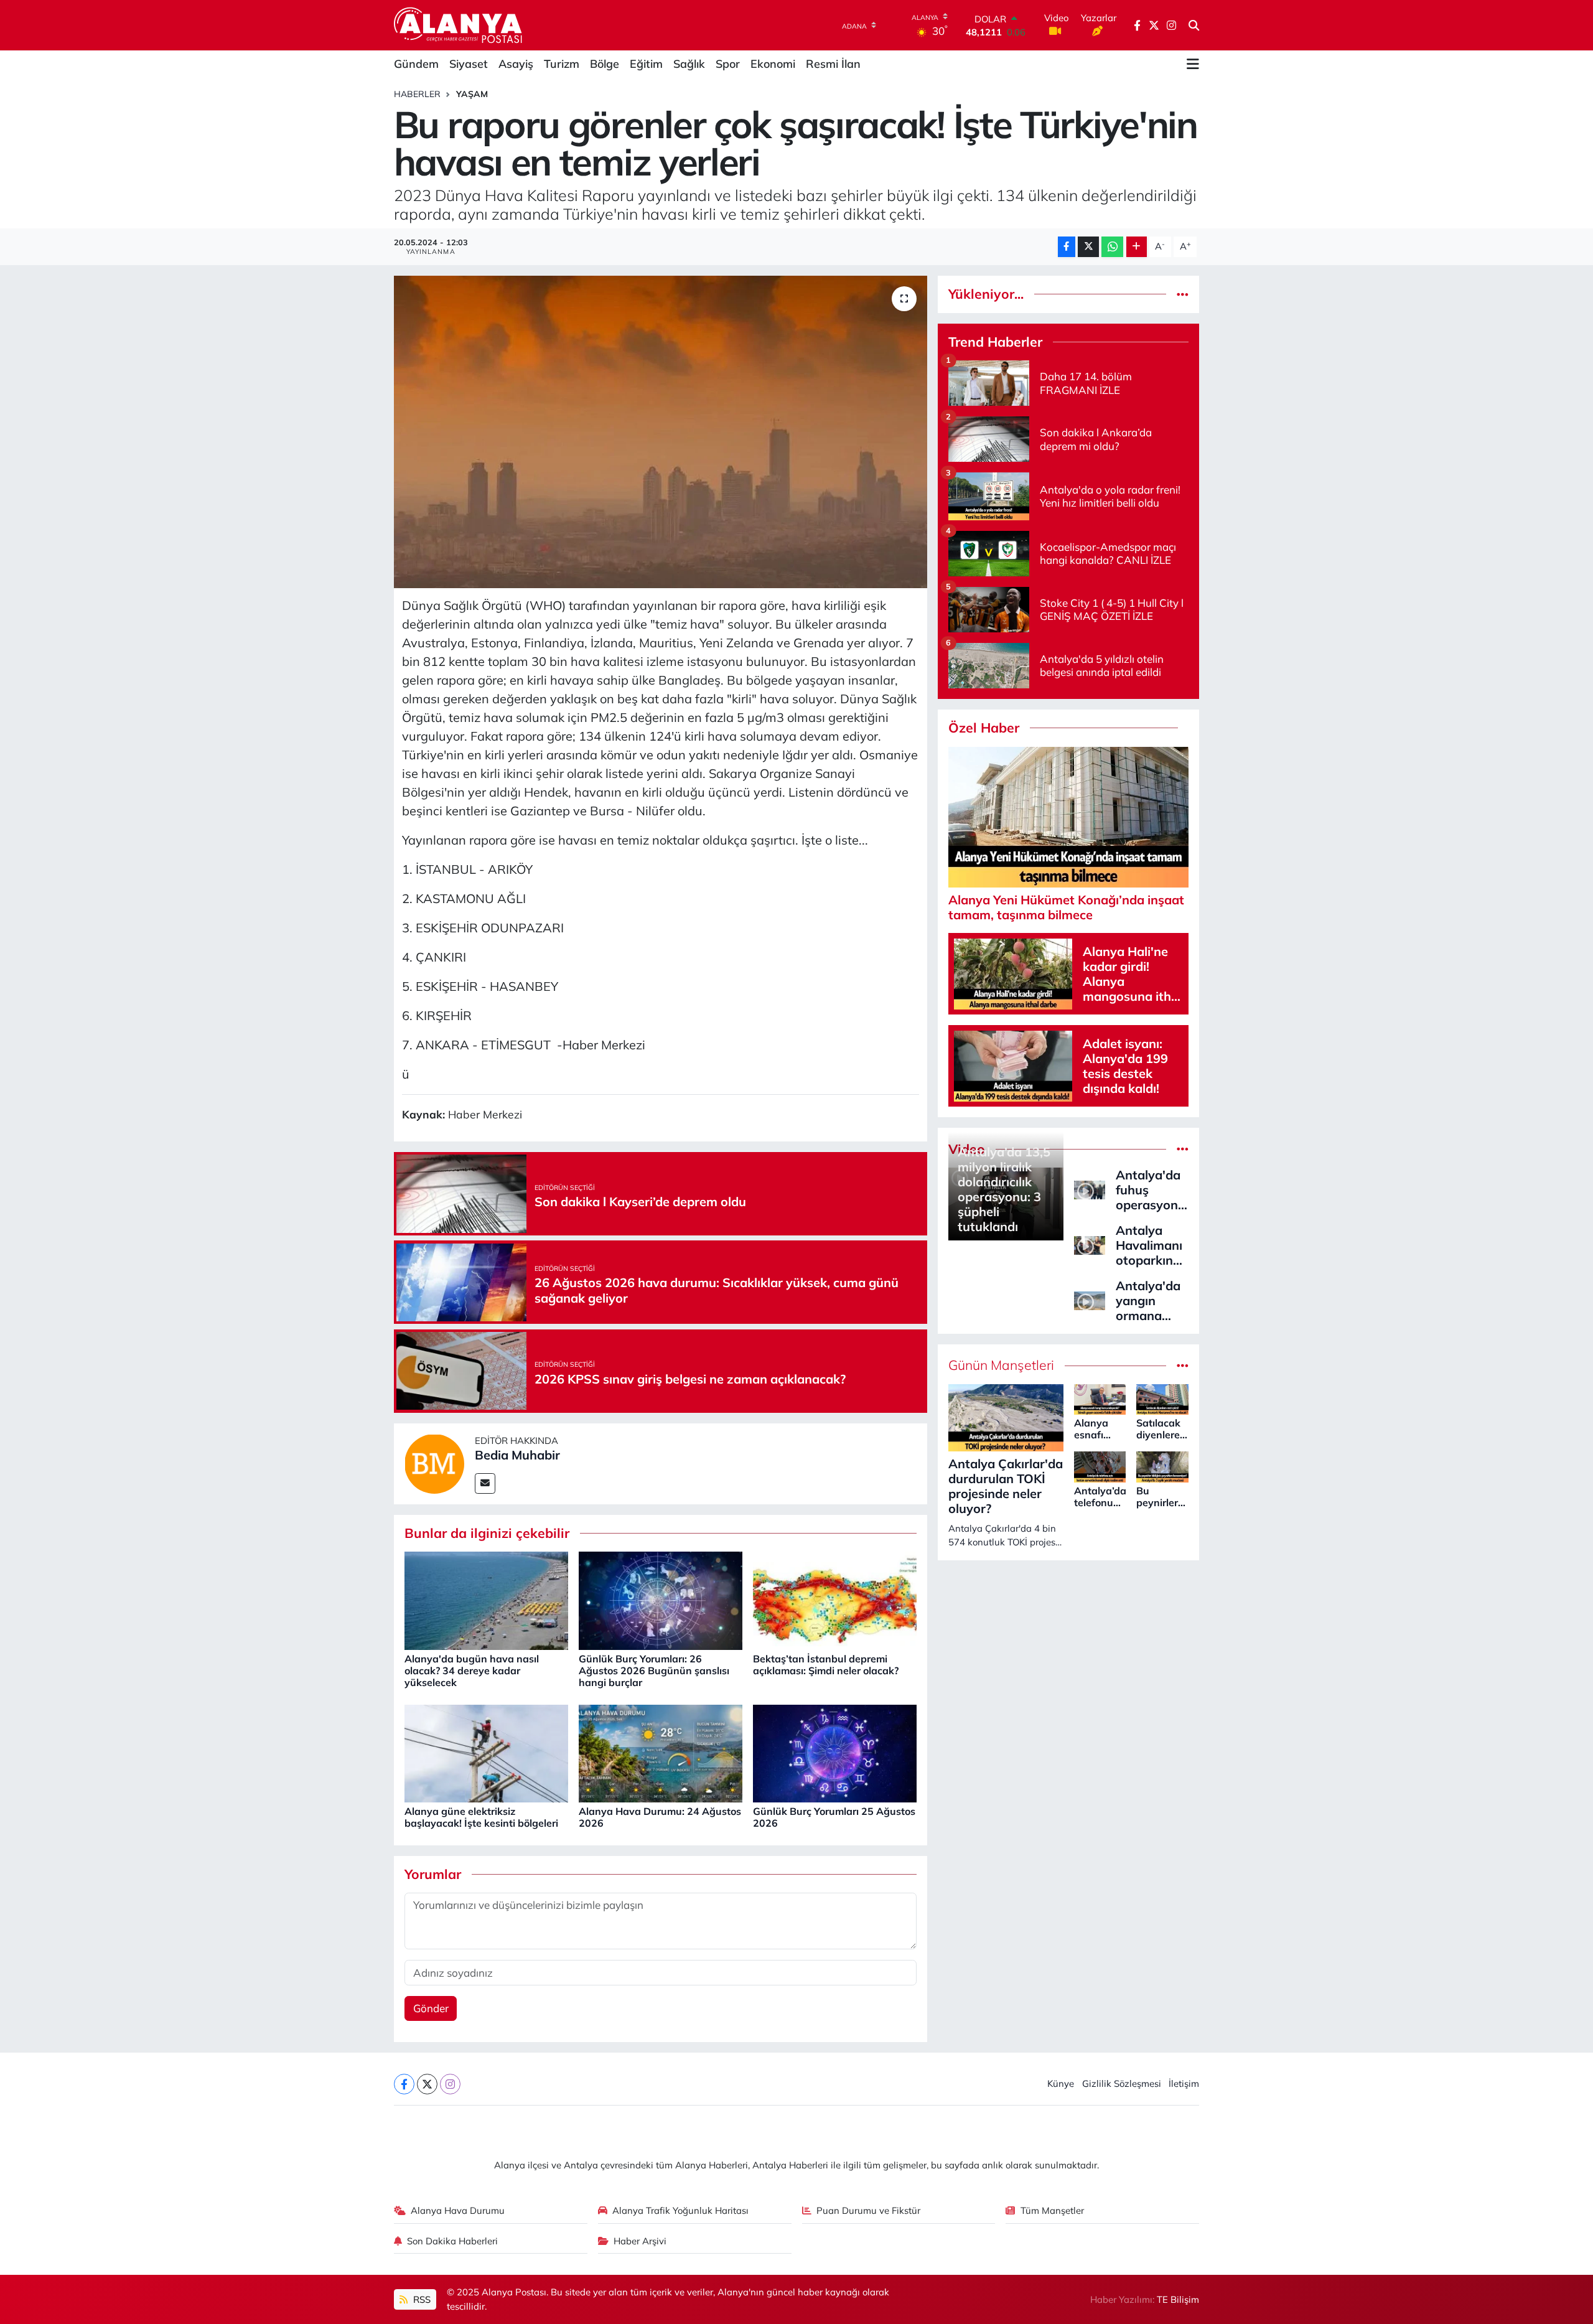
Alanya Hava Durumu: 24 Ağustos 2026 (660, 1817)
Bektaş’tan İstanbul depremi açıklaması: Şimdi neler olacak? (826, 1665)
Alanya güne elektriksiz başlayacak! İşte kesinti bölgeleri (481, 1817)
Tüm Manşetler (1052, 2210)
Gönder (431, 2008)
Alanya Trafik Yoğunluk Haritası (680, 2210)
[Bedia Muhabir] (434, 1462)
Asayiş (516, 64)
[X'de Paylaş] (1088, 247)
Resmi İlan (833, 64)
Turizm (562, 64)
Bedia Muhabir (517, 1455)
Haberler (417, 94)
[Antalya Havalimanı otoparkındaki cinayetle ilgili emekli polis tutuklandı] (1090, 1244)
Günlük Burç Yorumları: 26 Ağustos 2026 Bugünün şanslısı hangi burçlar (654, 1670)
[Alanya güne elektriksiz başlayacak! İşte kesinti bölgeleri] (486, 1752)
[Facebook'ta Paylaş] (1067, 247)
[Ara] (1194, 26)
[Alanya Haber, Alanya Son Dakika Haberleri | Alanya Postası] (459, 25)
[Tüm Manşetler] (1183, 1365)
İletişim (1184, 2083)
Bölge (605, 64)
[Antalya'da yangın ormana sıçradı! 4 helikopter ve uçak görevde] (1090, 1299)
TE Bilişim (1178, 2299)
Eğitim (646, 64)
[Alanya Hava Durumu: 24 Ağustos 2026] (661, 1752)
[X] (427, 2084)
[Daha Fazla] (1137, 247)
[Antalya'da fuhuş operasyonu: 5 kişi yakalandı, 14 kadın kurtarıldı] (1090, 1188)
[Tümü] (1183, 294)
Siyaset (469, 64)
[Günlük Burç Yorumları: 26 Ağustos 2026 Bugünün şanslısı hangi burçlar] (661, 1600)
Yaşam (472, 94)
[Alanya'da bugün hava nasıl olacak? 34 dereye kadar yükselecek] (486, 1600)
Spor (728, 64)
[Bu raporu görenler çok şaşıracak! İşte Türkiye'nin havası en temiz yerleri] (661, 432)
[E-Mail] (485, 1483)
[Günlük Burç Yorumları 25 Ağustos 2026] (835, 1752)
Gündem (416, 64)
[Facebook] (404, 2084)
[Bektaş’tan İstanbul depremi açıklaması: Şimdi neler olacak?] (835, 1600)
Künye (1061, 2083)
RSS (421, 2299)
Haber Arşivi (640, 2241)
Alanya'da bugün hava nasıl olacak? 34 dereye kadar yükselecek (472, 1670)
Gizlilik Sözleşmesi (1122, 2083)
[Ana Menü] (1193, 64)
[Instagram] (450, 2084)
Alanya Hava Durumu (458, 2210)
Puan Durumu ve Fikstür (868, 2210)
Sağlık (689, 64)
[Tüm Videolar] (1183, 1149)
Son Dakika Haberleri (452, 2241)
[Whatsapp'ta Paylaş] (1112, 247)
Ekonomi (773, 64)
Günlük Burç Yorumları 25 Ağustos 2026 (834, 1817)
